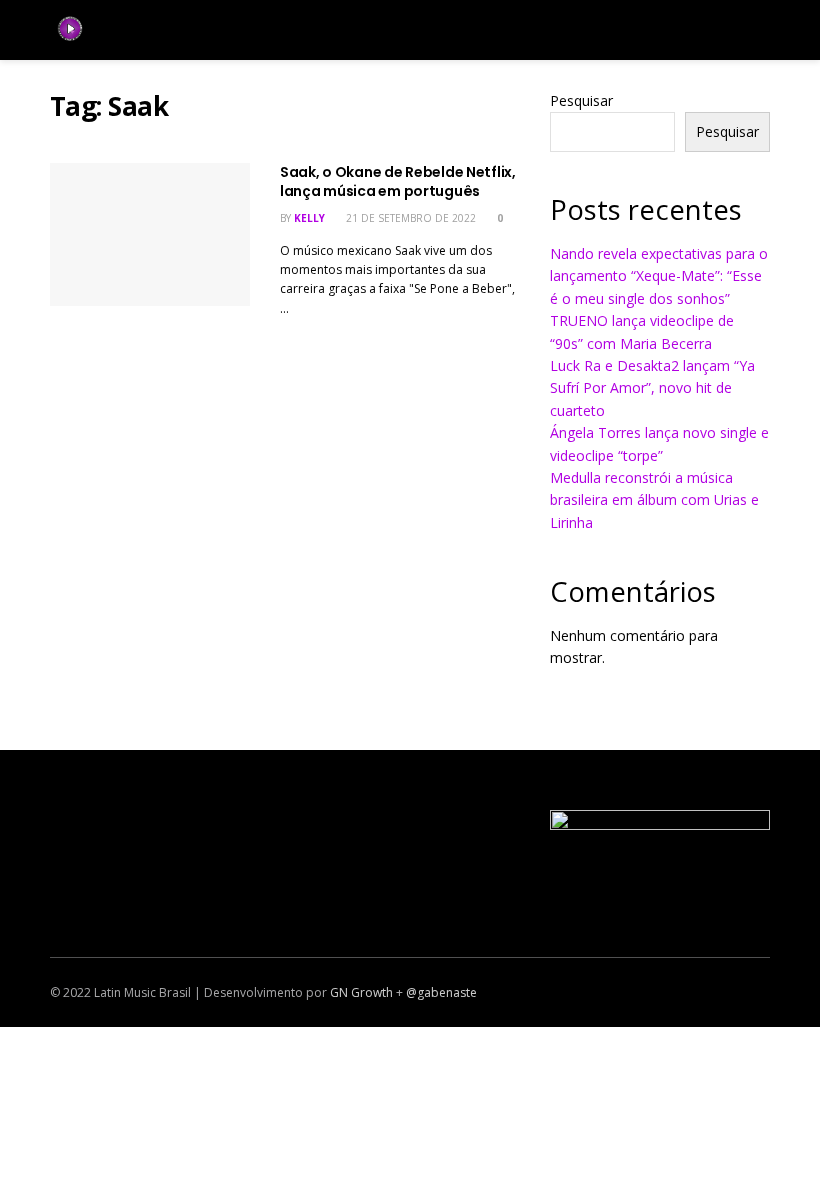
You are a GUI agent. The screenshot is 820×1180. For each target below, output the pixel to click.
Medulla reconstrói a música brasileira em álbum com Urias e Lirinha (654, 500)
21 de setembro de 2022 (409, 218)
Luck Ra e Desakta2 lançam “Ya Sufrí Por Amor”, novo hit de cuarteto (652, 388)
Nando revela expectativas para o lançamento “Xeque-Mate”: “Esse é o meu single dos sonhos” (659, 276)
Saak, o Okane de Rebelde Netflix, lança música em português (398, 182)
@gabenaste (441, 992)
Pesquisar (581, 100)
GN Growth (361, 992)
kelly (309, 218)
